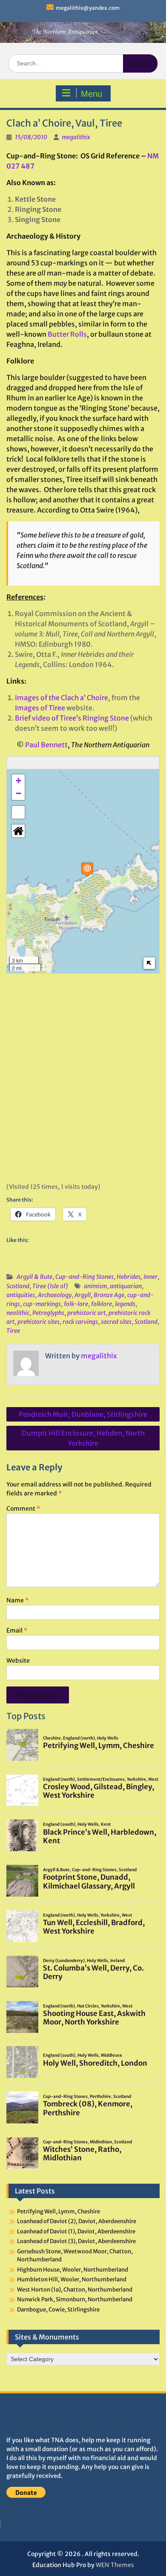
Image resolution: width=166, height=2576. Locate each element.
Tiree (13, 1331)
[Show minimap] (149, 963)
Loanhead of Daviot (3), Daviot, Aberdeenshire (76, 2241)
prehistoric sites (39, 1322)
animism (95, 1286)
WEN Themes (115, 2565)
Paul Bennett (46, 745)
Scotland (18, 1286)
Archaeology (55, 1295)
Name (17, 1600)
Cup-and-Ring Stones (84, 1277)
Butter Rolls (67, 334)
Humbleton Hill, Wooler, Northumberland (72, 2279)
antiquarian (126, 1286)
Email (17, 1630)
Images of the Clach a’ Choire (62, 698)
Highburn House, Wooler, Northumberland (73, 2270)
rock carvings (80, 1322)
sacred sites (116, 1322)
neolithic (18, 1313)
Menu (92, 94)
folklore (102, 1304)
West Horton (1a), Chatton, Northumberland (75, 2290)
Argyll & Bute (34, 1277)
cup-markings (42, 1304)
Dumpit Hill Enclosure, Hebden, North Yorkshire (83, 1438)
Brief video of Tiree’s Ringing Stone (72, 718)
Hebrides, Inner (137, 1277)
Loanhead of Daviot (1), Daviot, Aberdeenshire (76, 2231)
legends (125, 1304)
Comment (23, 1509)
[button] (87, 869)
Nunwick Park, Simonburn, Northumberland (75, 2299)
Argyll (83, 1295)
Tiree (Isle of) (50, 1286)
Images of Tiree (40, 708)
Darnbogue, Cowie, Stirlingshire (58, 2310)
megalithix (76, 137)
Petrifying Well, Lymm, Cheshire (59, 2211)
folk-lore (76, 1304)
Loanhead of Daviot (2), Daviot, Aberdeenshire (77, 2221)
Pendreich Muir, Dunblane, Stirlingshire (83, 1414)
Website (18, 1661)
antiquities (21, 1295)
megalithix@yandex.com (88, 8)
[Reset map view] (18, 831)
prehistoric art (86, 1313)
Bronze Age (109, 1295)
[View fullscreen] (18, 812)
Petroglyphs (48, 1313)
